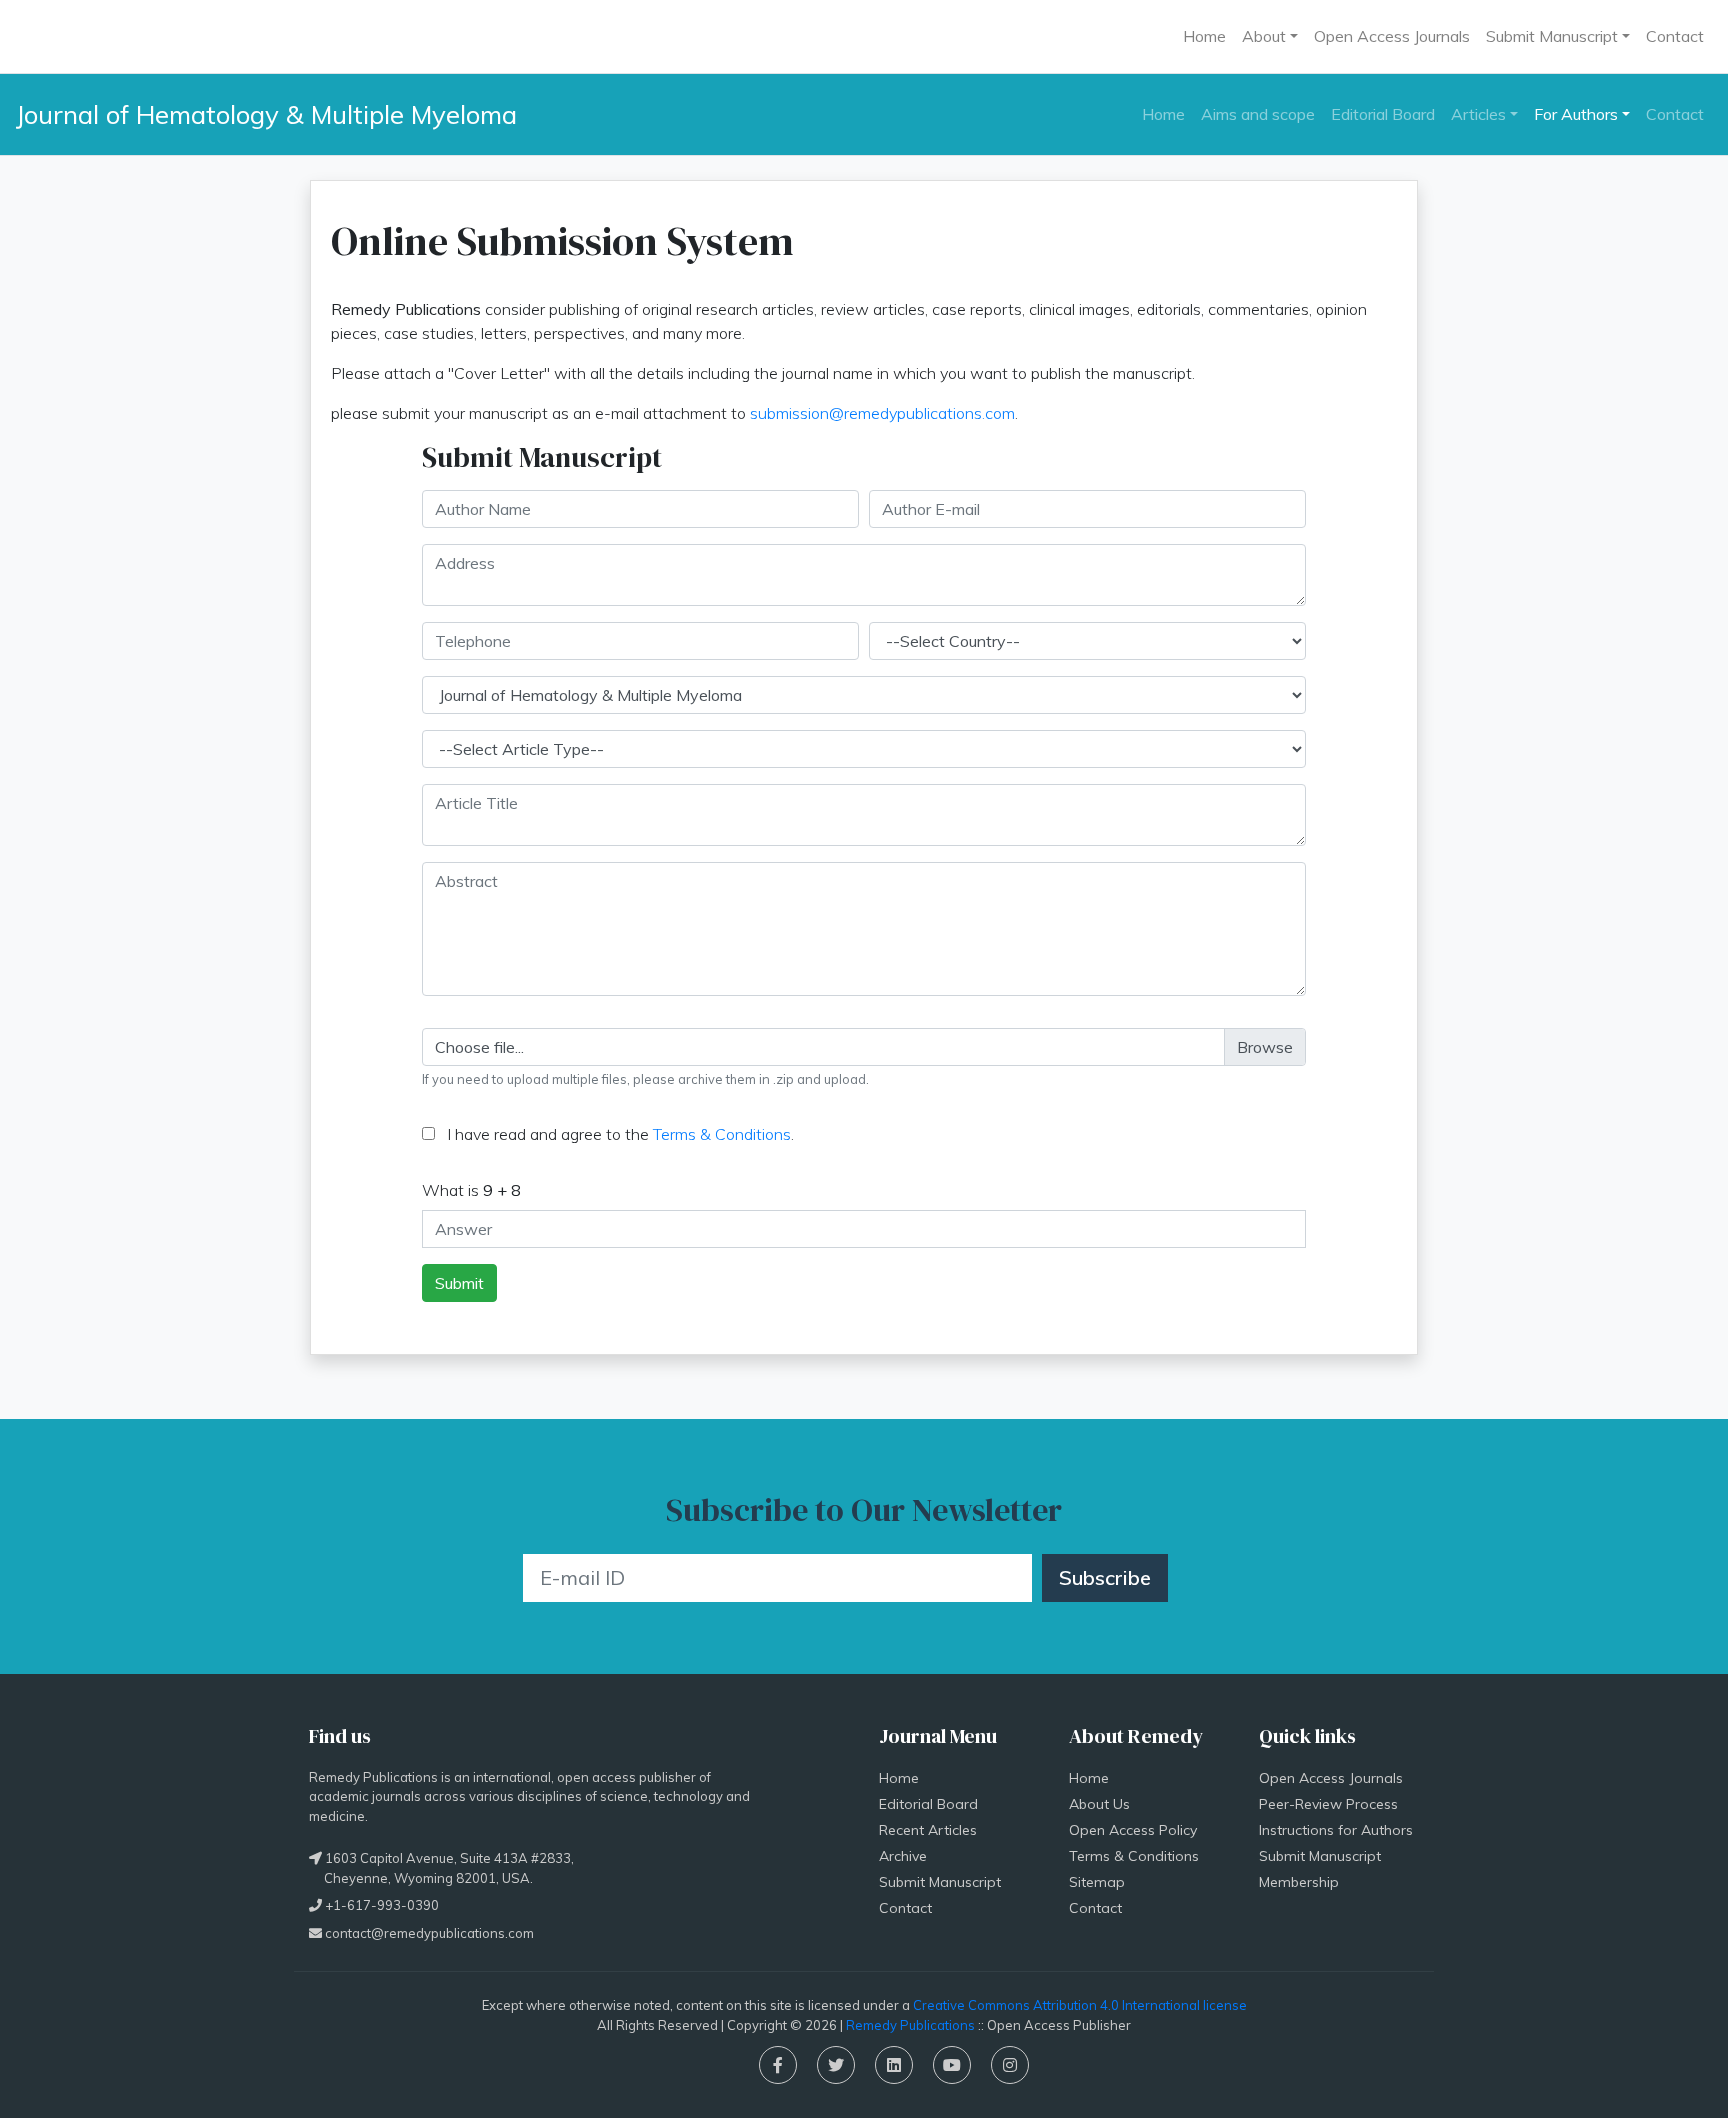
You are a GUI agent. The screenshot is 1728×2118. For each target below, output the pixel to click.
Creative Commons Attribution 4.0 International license (1080, 2005)
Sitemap (1097, 1882)
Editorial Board (1383, 114)
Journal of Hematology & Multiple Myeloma (266, 114)
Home (1204, 36)
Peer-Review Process (1328, 1804)
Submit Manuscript (940, 1882)
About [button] (1264, 36)
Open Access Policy (1133, 1830)
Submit (459, 1283)
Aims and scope (1258, 114)
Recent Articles (928, 1830)
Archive (903, 1856)
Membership (1299, 1882)
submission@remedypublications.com (882, 413)
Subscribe (1105, 1577)
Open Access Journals (1392, 36)
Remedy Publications (910, 2025)
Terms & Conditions (722, 1134)
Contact (1675, 36)
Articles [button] (1478, 114)
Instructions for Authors (1336, 1830)
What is (471, 1190)
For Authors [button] (1576, 114)
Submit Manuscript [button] (1552, 36)
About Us (1099, 1804)
